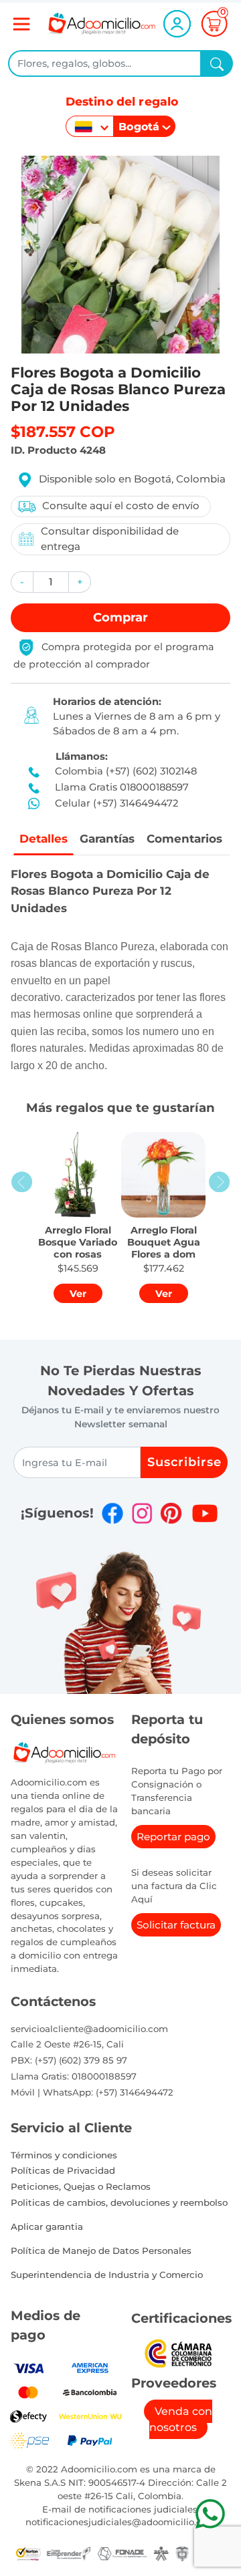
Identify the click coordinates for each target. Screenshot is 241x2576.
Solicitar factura (176, 1925)
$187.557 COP (63, 432)
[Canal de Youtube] (205, 1513)
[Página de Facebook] (112, 1513)
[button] (22, 582)
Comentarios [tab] (184, 839)
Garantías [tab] (107, 839)
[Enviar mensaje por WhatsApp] (210, 2514)
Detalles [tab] (44, 839)
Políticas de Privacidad (63, 2170)
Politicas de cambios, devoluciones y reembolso (119, 2202)
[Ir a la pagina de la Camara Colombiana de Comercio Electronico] (178, 2352)
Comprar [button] (120, 617)
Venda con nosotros (181, 2419)
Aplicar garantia (47, 2227)
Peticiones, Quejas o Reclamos (81, 2186)
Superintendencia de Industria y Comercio (107, 2275)
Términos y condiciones (64, 2155)
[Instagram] (142, 1513)
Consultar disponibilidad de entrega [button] (110, 539)
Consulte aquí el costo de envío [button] (121, 506)
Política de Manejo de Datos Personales (101, 2251)
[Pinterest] (171, 1513)
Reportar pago (173, 1837)
